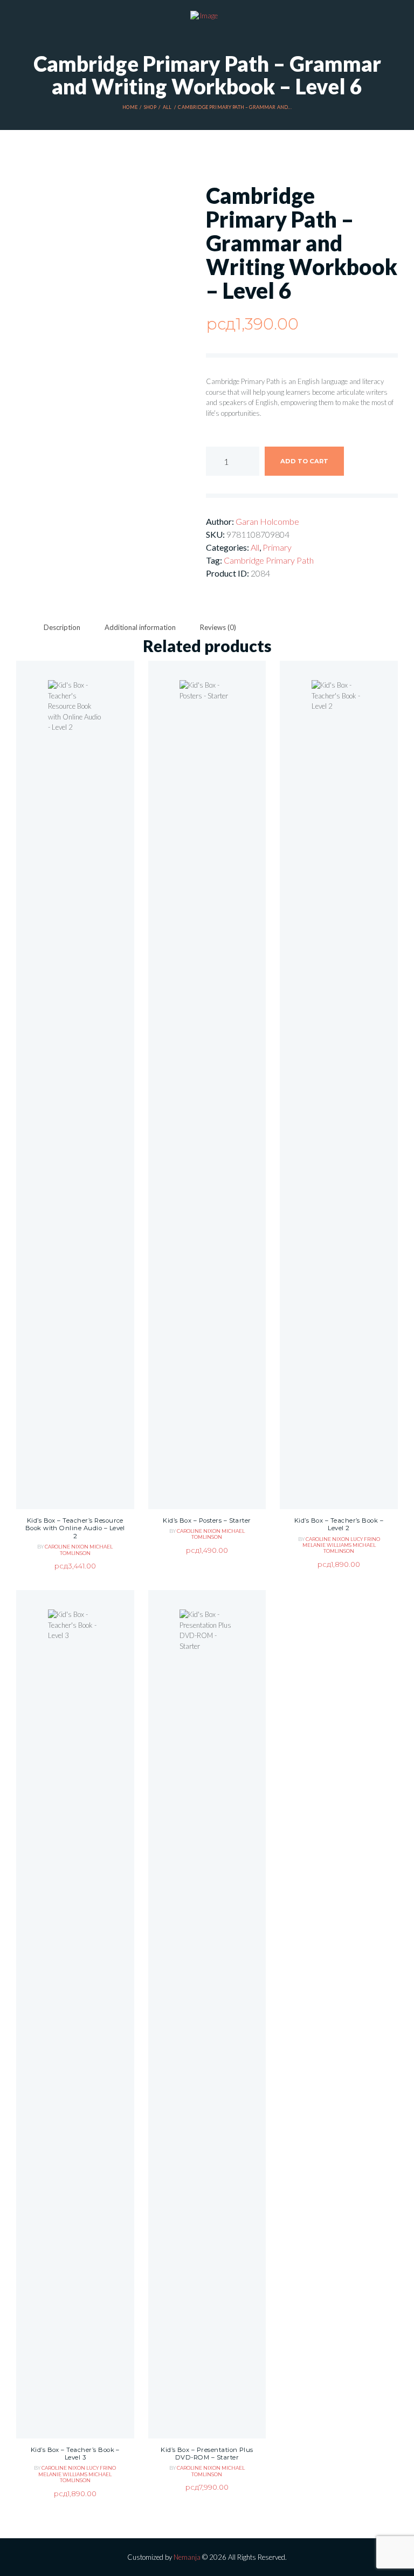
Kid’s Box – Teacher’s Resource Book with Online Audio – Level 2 (75, 1528)
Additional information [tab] (140, 627)
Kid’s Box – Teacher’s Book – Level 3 (75, 2454)
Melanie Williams (327, 1545)
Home (130, 107)
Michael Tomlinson (87, 1550)
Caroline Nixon (67, 1547)
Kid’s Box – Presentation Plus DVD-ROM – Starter (207, 2454)
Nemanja (187, 2557)
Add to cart (304, 461)
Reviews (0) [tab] (218, 627)
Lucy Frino (365, 1539)
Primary (277, 547)
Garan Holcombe (267, 521)
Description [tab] (62, 627)
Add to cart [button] (75, 1119)
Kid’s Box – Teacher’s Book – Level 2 (339, 1525)
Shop (150, 107)
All (167, 107)
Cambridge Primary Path (269, 560)
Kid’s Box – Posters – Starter (207, 1520)
